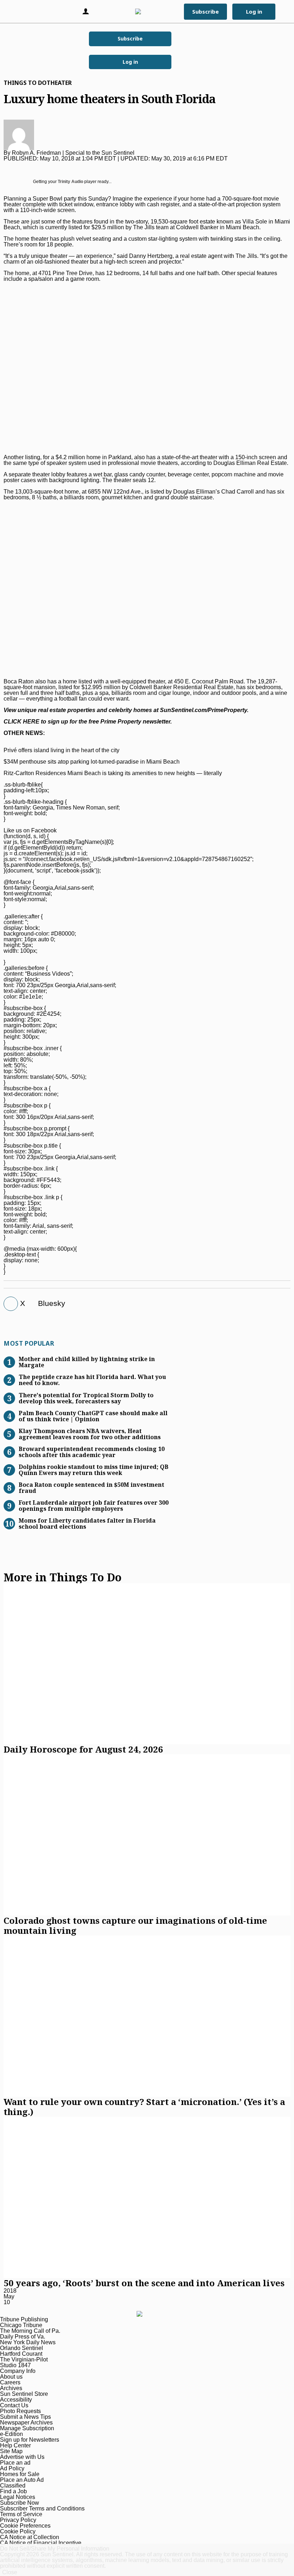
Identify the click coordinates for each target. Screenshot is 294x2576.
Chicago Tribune (21, 2325)
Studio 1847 (15, 2365)
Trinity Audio (70, 182)
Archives (11, 2388)
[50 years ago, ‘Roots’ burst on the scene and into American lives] (147, 2197)
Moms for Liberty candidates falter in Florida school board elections (87, 1523)
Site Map (11, 2451)
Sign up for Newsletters (30, 2440)
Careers (10, 2382)
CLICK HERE (22, 722)
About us (11, 2377)
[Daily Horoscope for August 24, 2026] (147, 1664)
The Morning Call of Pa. (30, 2331)
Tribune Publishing (24, 2319)
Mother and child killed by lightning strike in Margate (87, 1362)
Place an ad (15, 2463)
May (9, 2296)
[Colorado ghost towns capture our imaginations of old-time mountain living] (147, 1835)
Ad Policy (12, 2468)
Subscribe (130, 39)
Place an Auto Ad (22, 2480)
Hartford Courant (21, 2354)
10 (7, 2302)
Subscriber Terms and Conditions (42, 2508)
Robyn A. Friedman (36, 153)
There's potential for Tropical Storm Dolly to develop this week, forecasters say (86, 1398)
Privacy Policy (18, 2520)
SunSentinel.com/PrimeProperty (203, 710)
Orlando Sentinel (22, 2348)
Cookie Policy (18, 2531)
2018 (10, 2291)
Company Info (18, 2371)
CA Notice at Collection (30, 2537)
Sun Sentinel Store (24, 2394)
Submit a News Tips (25, 2417)
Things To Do (25, 83)
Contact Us (14, 2405)
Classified (13, 2486)
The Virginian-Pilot (24, 2359)
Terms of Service (21, 2514)
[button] (16, 11)
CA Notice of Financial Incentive (41, 2543)
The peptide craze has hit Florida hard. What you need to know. (92, 1380)
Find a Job (13, 2491)
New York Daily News (28, 2342)
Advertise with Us (22, 2457)
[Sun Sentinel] (146, 11)
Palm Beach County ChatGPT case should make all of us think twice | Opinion (93, 1416)
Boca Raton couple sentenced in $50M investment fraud (91, 1487)
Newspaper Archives (26, 2423)
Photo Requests (20, 2411)
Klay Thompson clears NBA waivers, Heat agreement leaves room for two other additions (90, 1434)
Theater (59, 83)
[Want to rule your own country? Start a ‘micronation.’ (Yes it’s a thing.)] (147, 2016)
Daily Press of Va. (23, 2337)
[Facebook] (8, 1304)
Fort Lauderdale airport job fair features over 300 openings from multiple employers (94, 1505)
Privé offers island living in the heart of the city (61, 750)
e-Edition (11, 2434)
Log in (130, 62)
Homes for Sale (20, 2474)
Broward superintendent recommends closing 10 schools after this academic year (92, 1452)
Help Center (15, 2445)
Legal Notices (18, 2497)
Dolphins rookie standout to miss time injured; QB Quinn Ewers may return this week (94, 1469)
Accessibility (16, 2400)
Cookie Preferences (25, 2526)
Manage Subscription (27, 2428)
